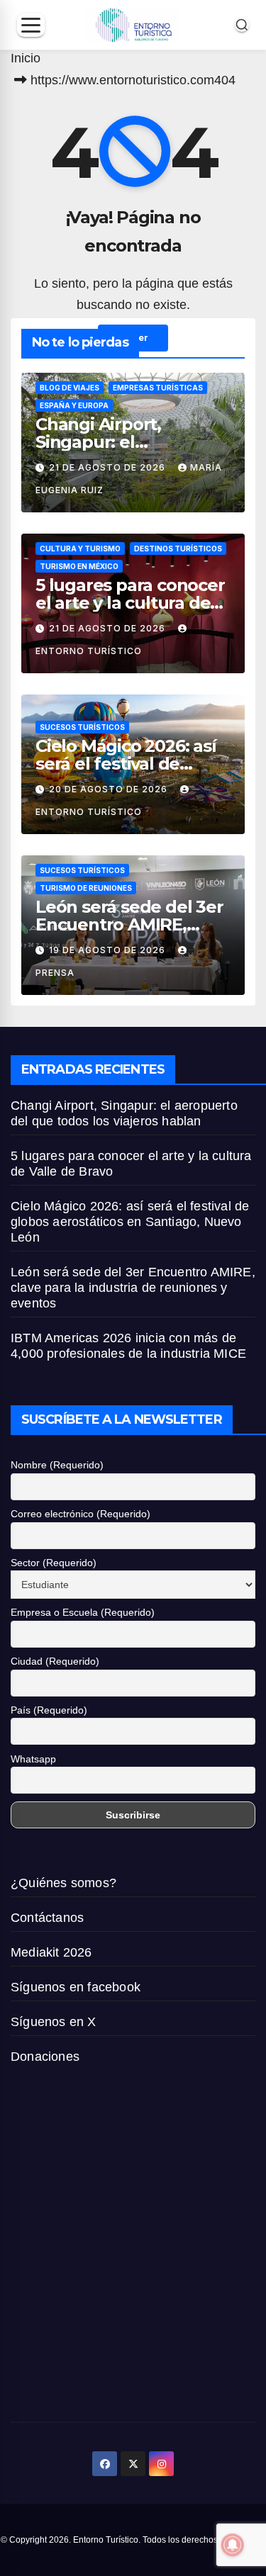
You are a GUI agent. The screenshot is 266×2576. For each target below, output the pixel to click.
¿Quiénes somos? (63, 1883)
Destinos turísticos (178, 549)
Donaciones (45, 2057)
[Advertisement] (133, 2248)
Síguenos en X (54, 2022)
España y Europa (74, 405)
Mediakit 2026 (51, 1952)
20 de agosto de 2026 (110, 789)
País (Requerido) (49, 1710)
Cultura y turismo (80, 549)
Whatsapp (33, 1759)
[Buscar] (242, 25)
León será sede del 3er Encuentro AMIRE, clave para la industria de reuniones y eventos (133, 1288)
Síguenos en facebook (76, 1987)
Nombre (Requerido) (57, 1465)
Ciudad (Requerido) (55, 1661)
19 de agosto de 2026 (109, 950)
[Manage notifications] (233, 2545)
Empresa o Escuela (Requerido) (83, 1612)
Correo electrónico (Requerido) (81, 1514)
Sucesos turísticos (82, 727)
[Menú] (31, 25)
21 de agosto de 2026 (109, 467)
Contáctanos (47, 1918)
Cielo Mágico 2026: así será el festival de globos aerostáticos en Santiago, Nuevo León (130, 1222)
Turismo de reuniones (86, 888)
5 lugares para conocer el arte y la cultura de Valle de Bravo (130, 603)
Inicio (26, 58)
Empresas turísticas (158, 388)
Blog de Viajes (70, 388)
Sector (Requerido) (54, 1563)
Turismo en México (79, 566)
